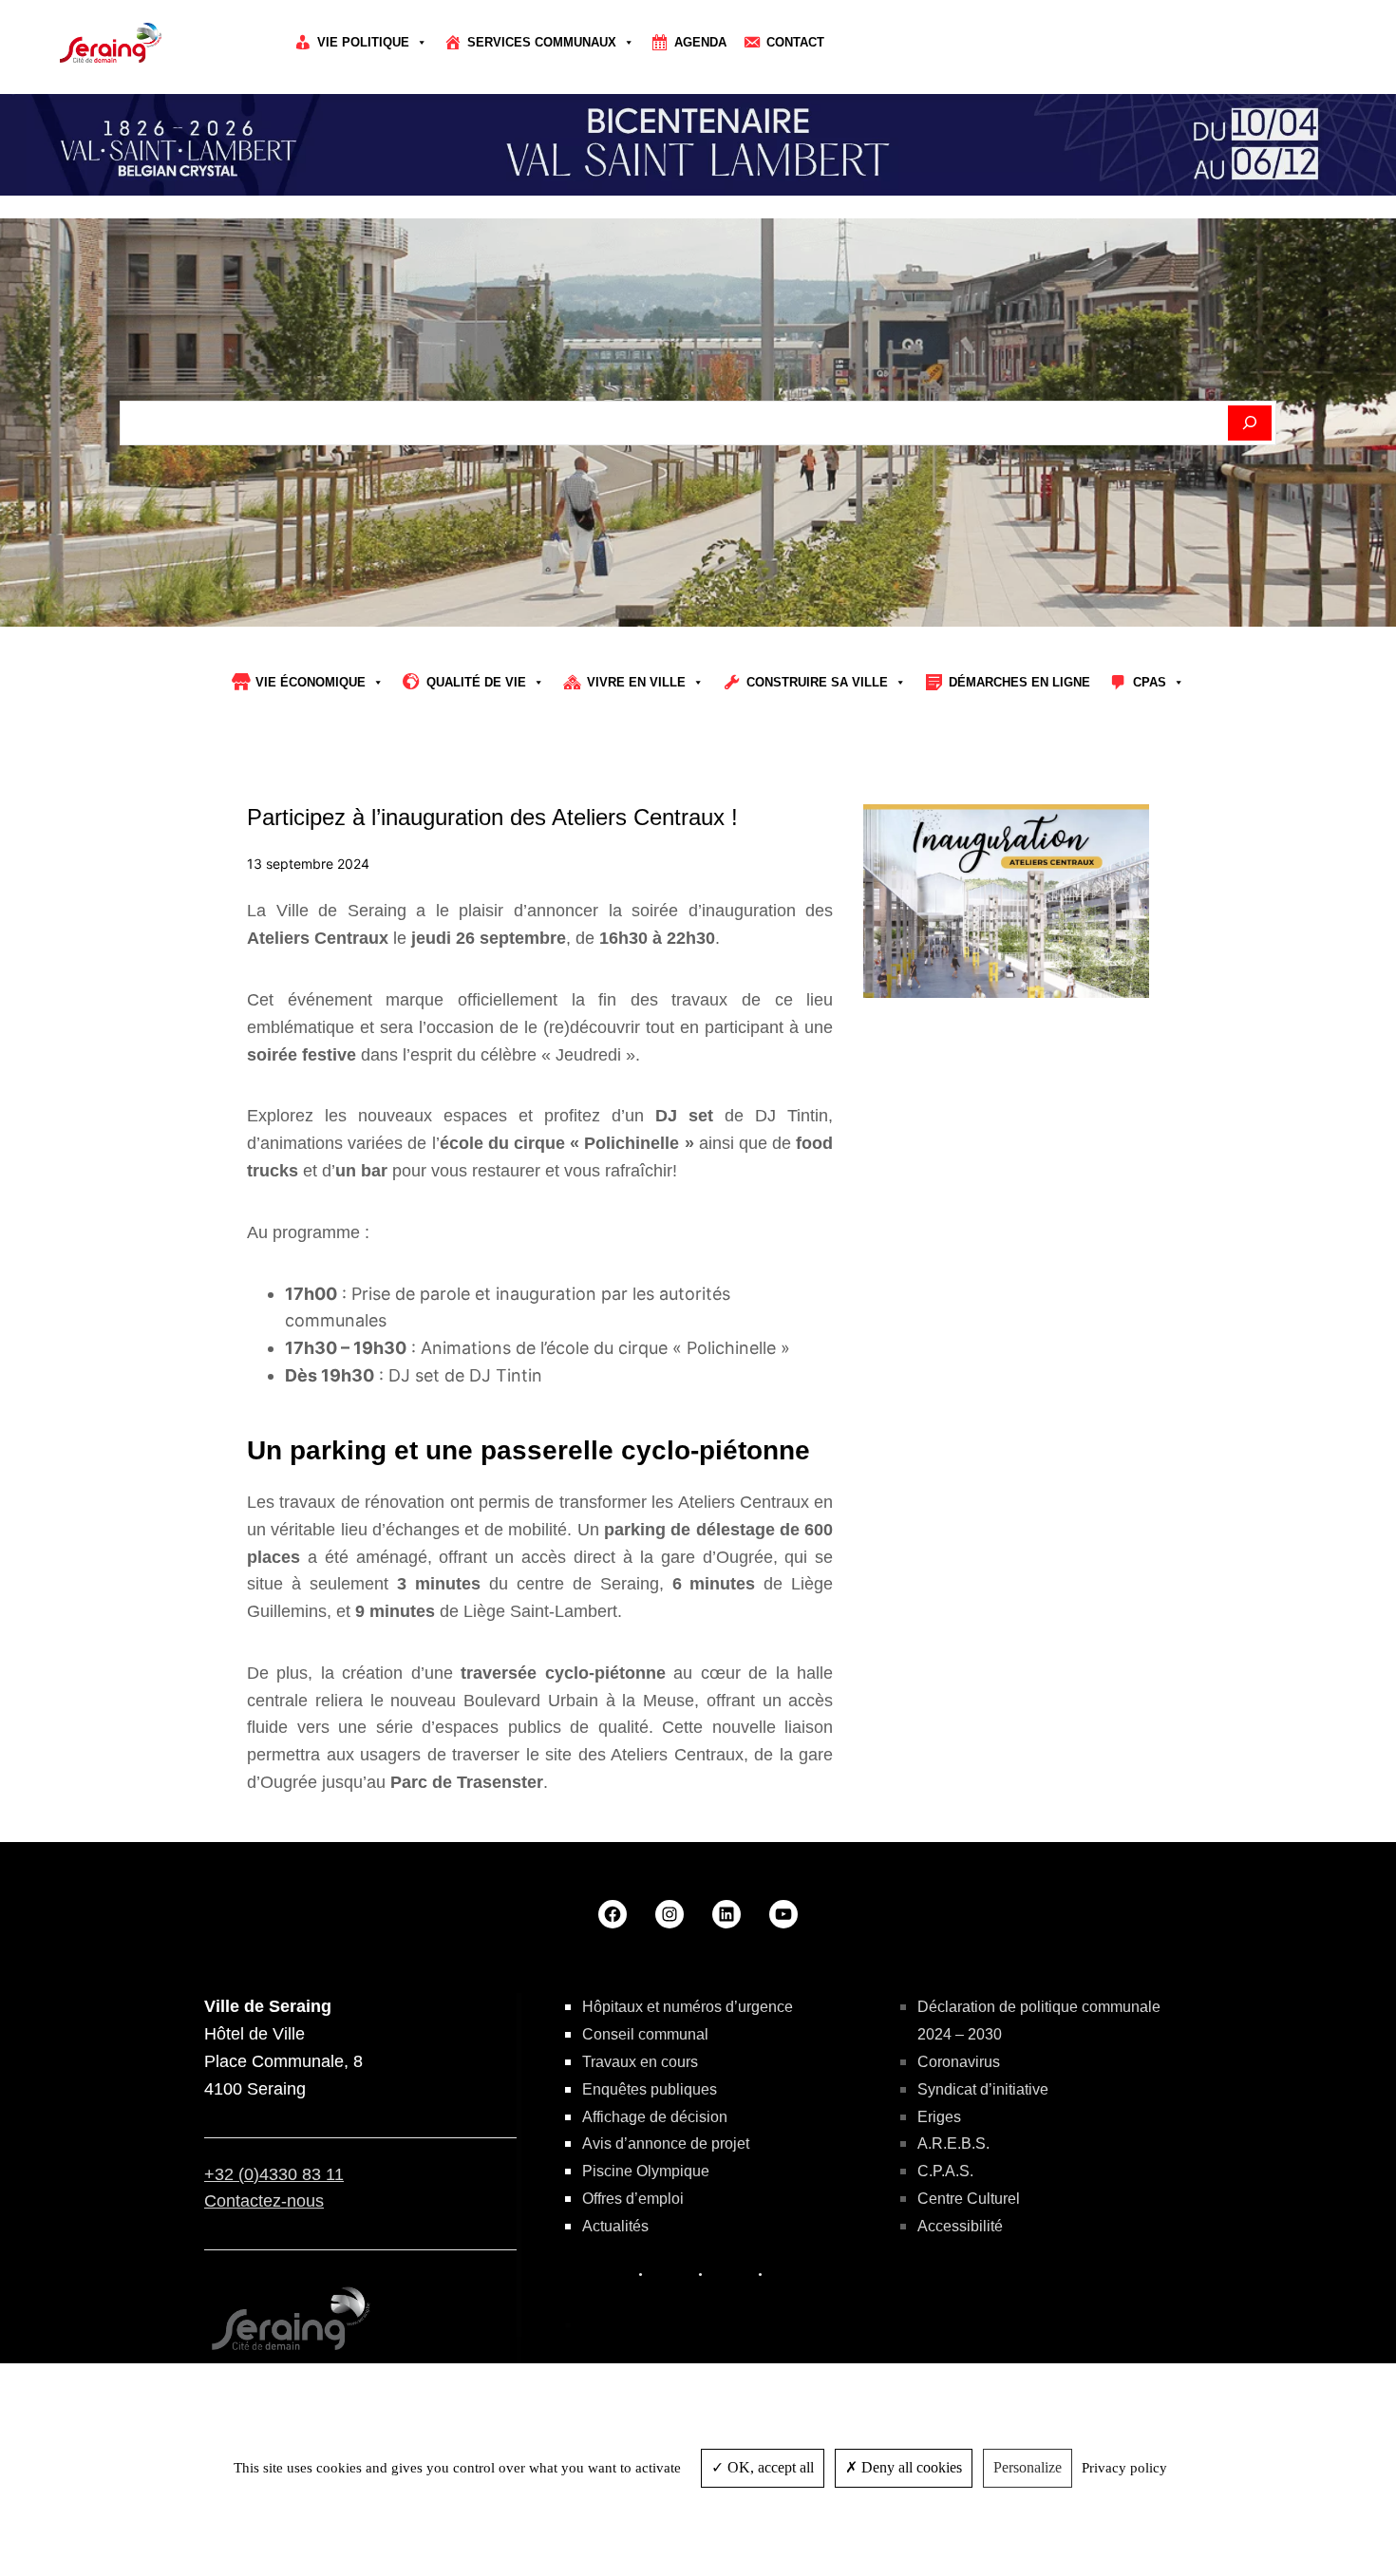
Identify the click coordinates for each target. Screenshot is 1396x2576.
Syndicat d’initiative (983, 2089)
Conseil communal (645, 2034)
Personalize (1028, 2467)
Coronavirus (959, 2062)
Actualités (615, 2226)
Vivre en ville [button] (636, 682)
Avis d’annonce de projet (666, 2144)
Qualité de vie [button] (476, 682)
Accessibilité (960, 2226)
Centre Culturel (969, 2199)
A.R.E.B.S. (953, 2144)
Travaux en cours (640, 2062)
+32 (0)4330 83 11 (274, 2174)
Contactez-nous (264, 2201)
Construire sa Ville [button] (817, 682)
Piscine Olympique (646, 2171)
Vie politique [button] (363, 42)
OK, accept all (769, 2467)
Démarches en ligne (1019, 682)
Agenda (700, 42)
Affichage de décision (655, 2117)
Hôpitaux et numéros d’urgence (688, 2007)
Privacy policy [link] (1124, 2468)
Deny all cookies (910, 2467)
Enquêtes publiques (650, 2089)
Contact (795, 42)
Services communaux (542, 42)
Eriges (939, 2117)
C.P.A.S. (945, 2171)
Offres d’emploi (633, 2199)
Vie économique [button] (311, 682)
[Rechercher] (1250, 423)
